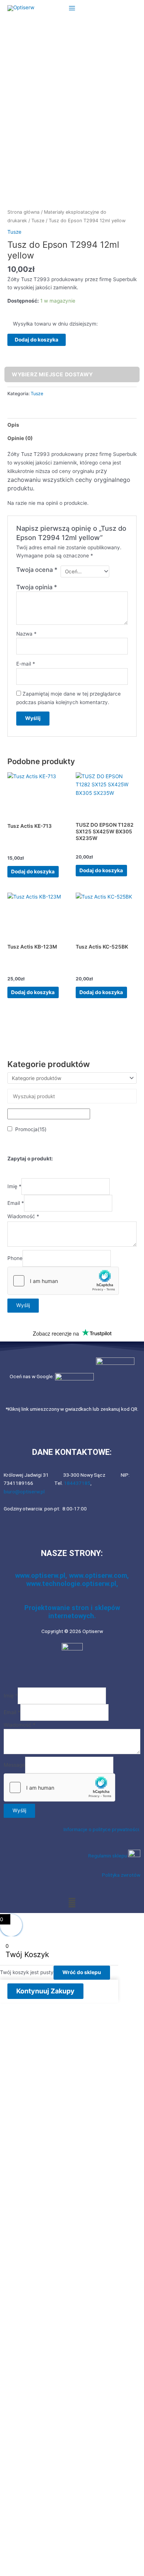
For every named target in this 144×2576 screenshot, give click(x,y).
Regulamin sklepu (108, 1856)
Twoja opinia (37, 587)
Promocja (31, 1129)
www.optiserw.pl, (42, 1575)
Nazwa (26, 634)
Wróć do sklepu (82, 1972)
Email (16, 1203)
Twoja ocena (37, 570)
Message (14, 1765)
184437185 (77, 1483)
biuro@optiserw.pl (24, 1492)
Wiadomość (23, 1216)
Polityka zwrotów (121, 1875)
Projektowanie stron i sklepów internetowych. (72, 1612)
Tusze (38, 221)
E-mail (26, 664)
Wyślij (23, 1305)
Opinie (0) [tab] (20, 438)
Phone (15, 1259)
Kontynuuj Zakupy (45, 1991)
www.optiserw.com (98, 1575)
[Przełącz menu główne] (72, 8)
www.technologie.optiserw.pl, (72, 1584)
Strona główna (23, 212)
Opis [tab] (13, 425)
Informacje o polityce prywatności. (102, 1829)
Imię (14, 1186)
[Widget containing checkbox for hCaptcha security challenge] (63, 1281)
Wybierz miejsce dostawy (52, 374)
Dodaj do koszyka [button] (33, 872)
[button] (72, 1902)
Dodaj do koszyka (37, 340)
